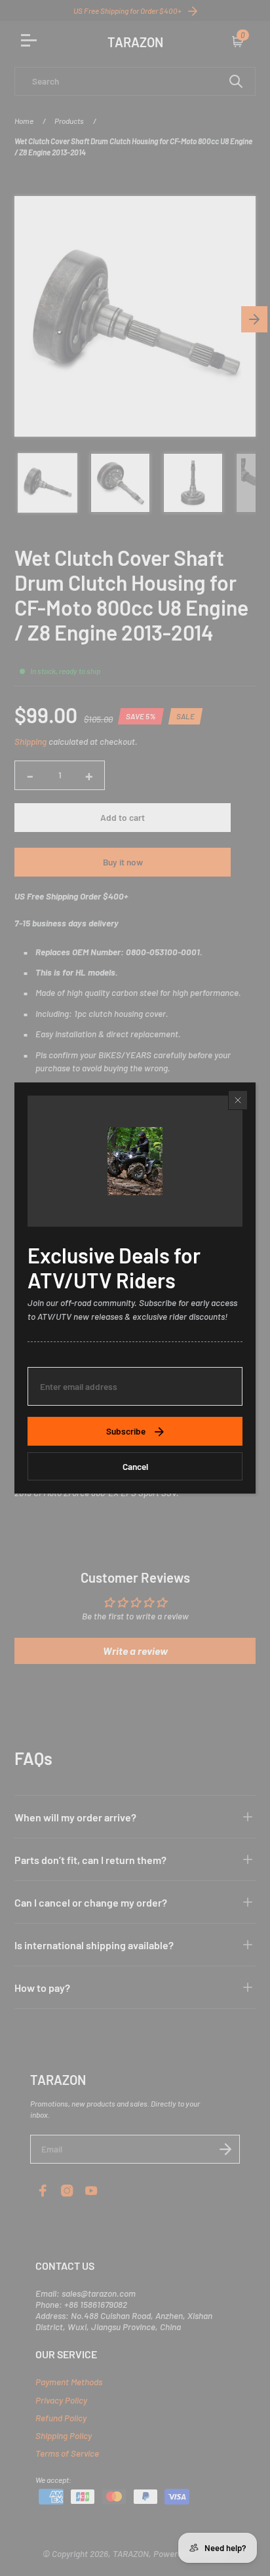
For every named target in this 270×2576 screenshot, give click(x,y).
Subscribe (126, 1431)
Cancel (135, 1466)
